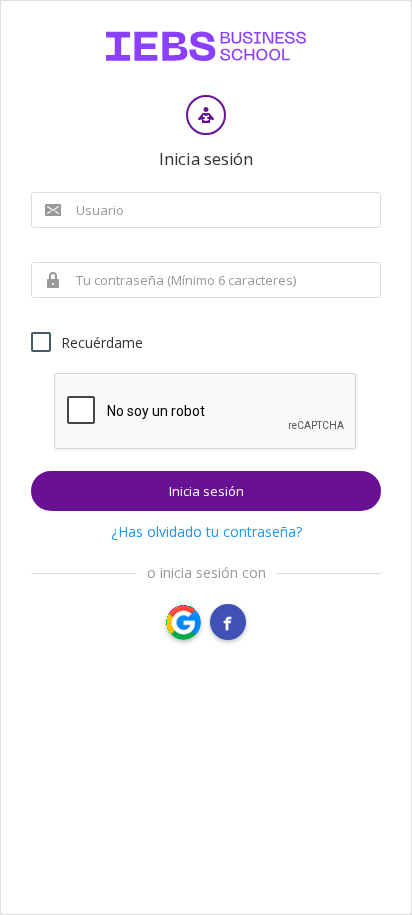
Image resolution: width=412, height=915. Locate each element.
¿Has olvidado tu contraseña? (206, 531)
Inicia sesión (206, 491)
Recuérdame (102, 342)
